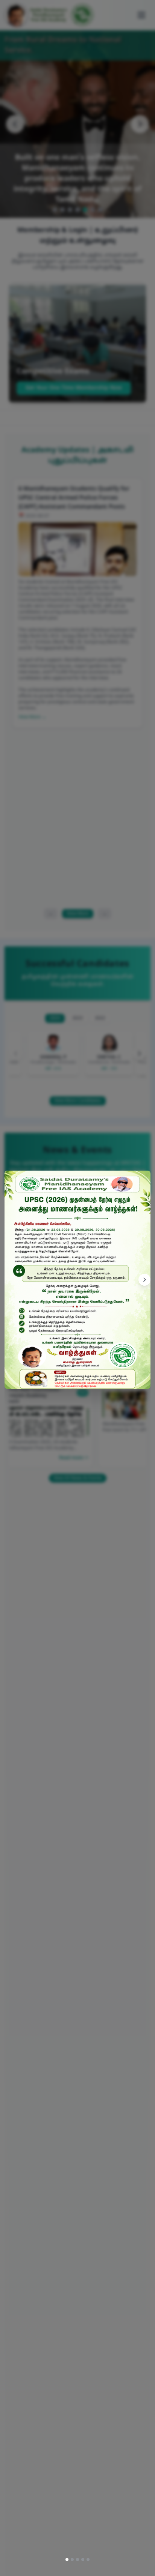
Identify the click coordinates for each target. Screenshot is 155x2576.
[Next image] (144, 1280)
